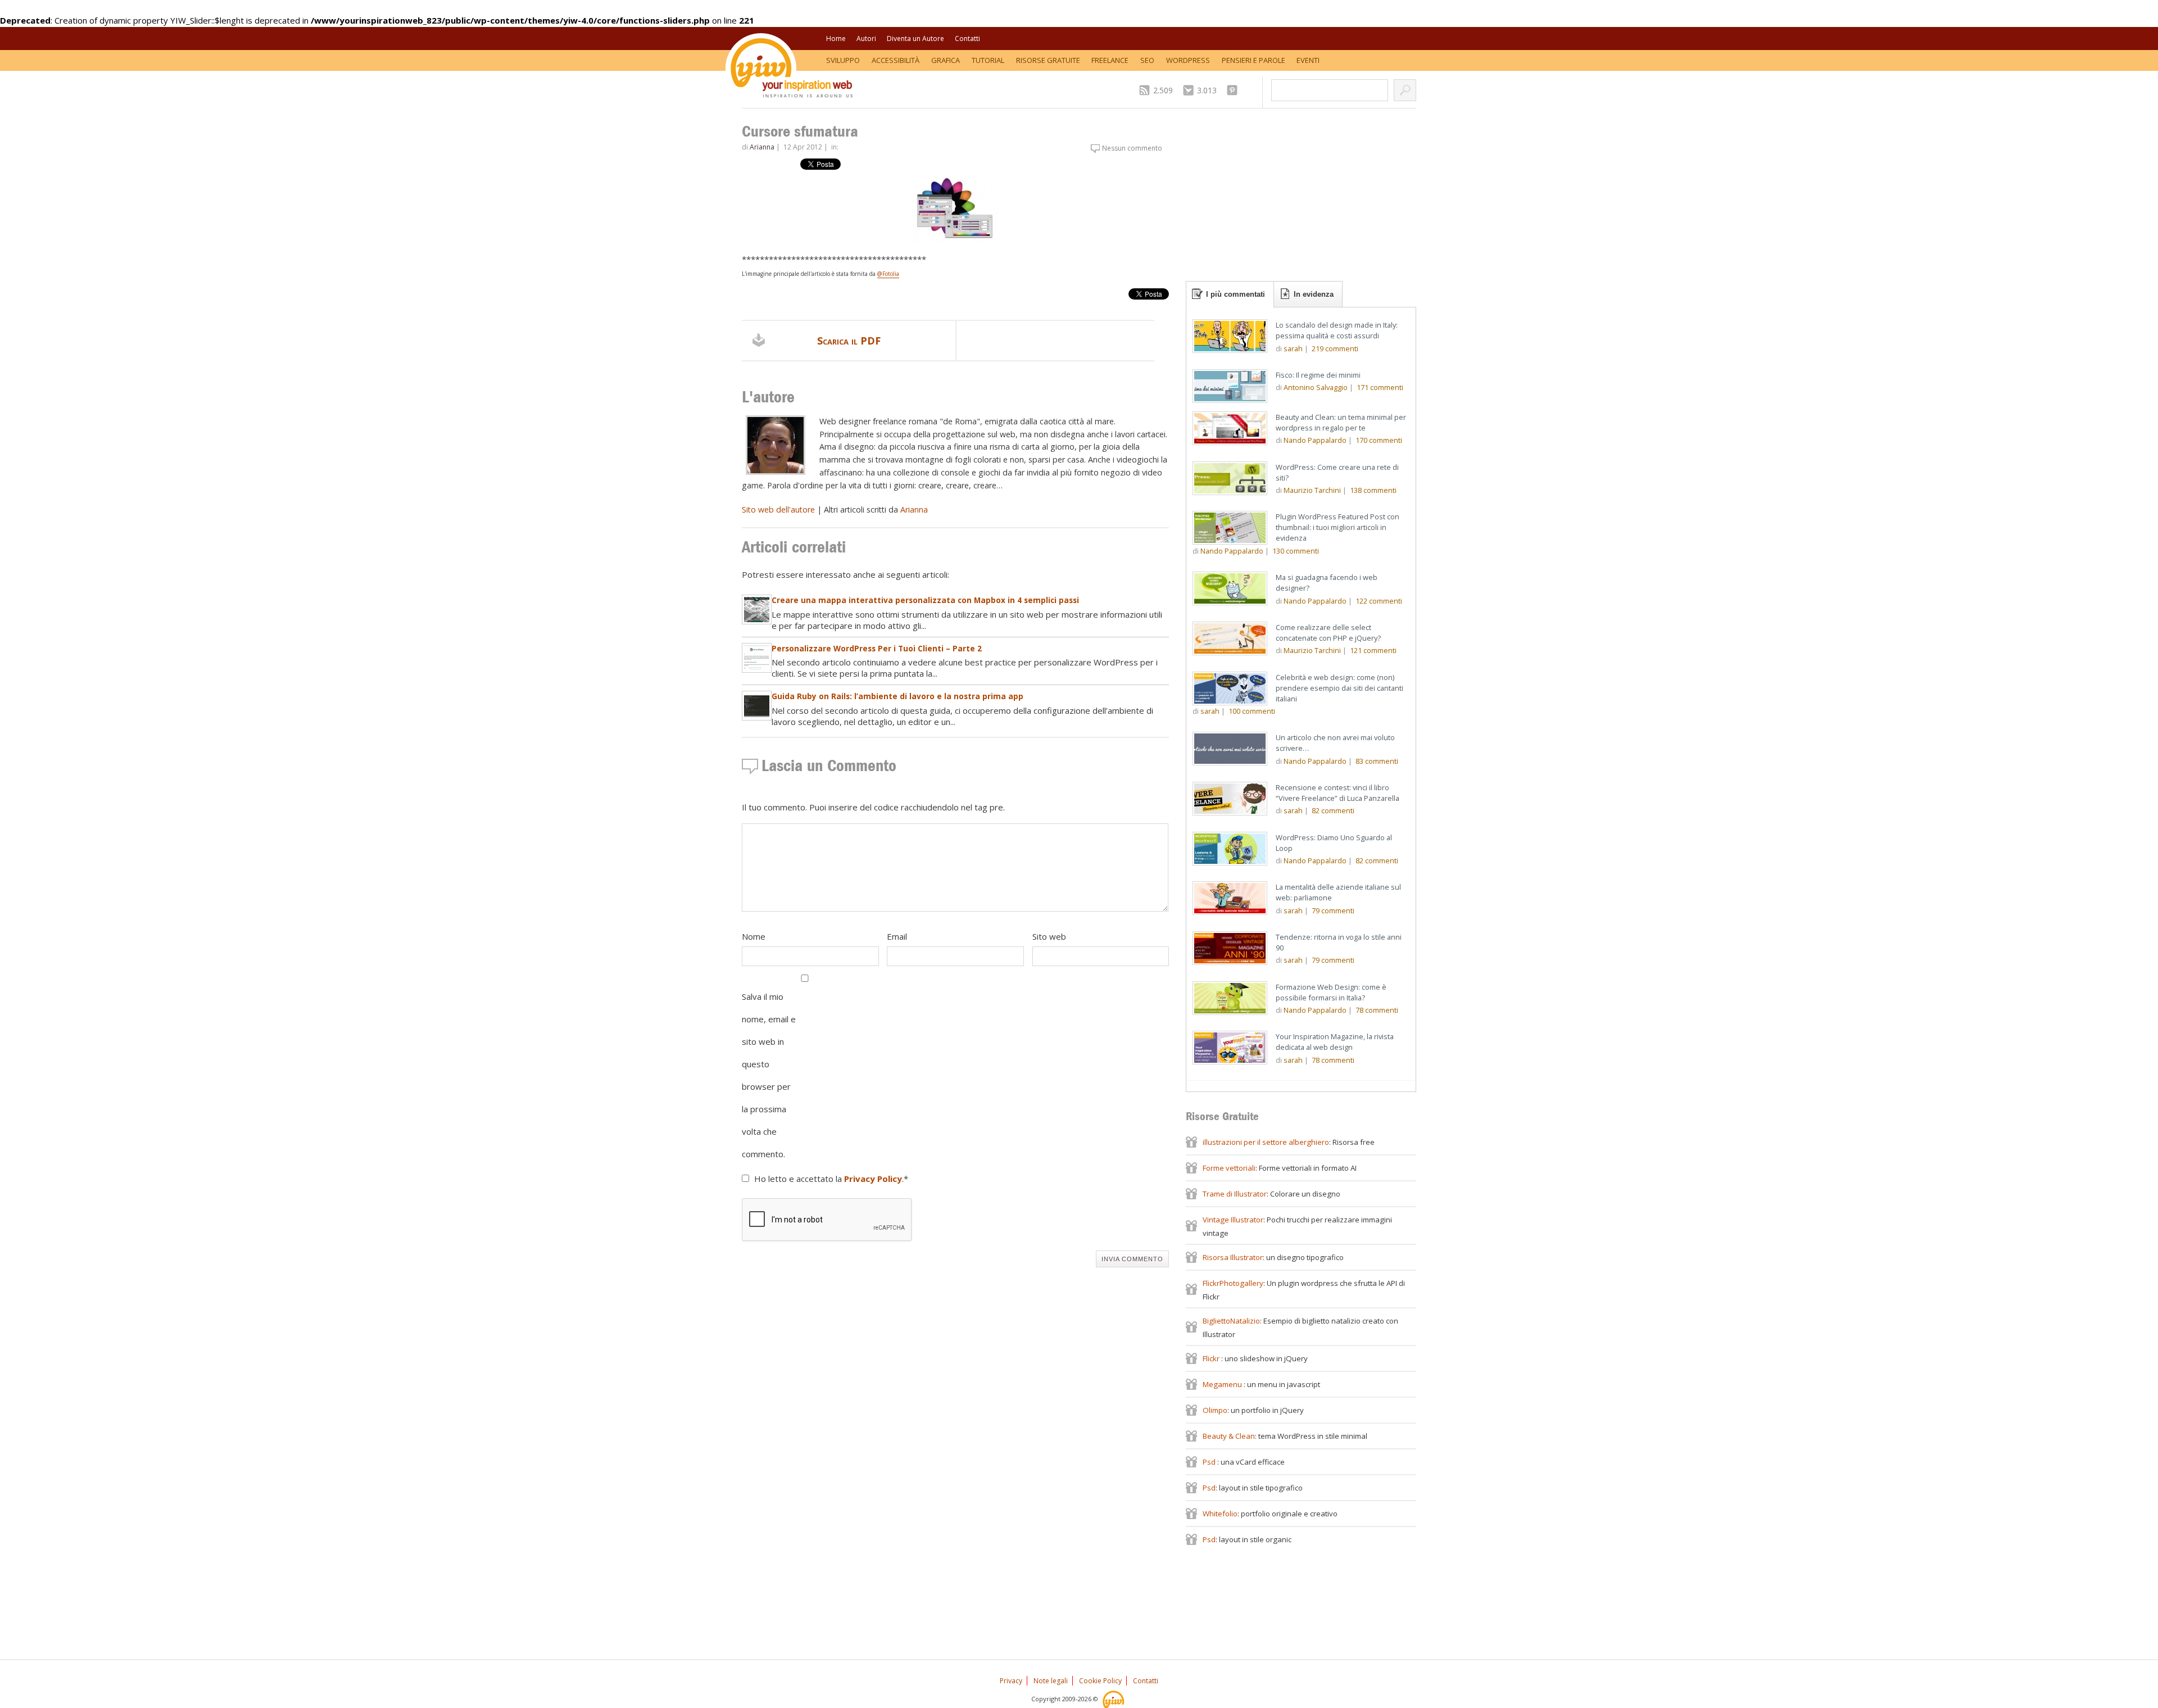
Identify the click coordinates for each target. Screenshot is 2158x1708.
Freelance (1110, 60)
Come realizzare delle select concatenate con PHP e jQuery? (1328, 633)
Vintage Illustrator (1233, 1220)
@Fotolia (888, 274)
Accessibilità (896, 60)
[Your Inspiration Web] (1114, 1699)
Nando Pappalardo (1315, 440)
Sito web (1049, 936)
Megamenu (1223, 1384)
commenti (1335, 348)
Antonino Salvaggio (1316, 387)
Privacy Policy (873, 1179)
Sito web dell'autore (778, 509)
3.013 (1207, 90)
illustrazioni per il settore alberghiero (1266, 1142)
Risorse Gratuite (1048, 60)
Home (836, 38)
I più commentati (1236, 294)
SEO (1147, 60)
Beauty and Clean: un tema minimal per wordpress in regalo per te (1341, 422)
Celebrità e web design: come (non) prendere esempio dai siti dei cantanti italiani (1339, 688)
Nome (754, 936)
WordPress (1188, 60)
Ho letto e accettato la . (831, 1179)
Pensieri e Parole (1253, 60)
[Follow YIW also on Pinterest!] (1235, 90)
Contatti (967, 38)
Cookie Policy (1100, 1681)
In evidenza (1314, 294)
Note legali (1051, 1681)
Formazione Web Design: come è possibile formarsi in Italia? (1331, 992)
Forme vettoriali (1229, 1168)
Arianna (762, 147)
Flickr (1212, 1358)
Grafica (946, 60)
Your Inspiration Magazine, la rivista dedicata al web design (1335, 1042)
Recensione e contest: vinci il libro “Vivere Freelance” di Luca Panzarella (1338, 793)
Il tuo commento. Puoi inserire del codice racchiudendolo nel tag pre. (873, 807)
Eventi (1308, 60)
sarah (1293, 348)
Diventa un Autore (915, 38)
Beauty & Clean (1229, 1436)
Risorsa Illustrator (1233, 1257)
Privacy (1011, 1681)
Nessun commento (1132, 148)
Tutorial (988, 60)
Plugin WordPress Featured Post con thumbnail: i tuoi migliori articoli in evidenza (1338, 527)
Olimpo (1215, 1410)
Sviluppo (843, 60)
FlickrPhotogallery (1233, 1283)
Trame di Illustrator (1235, 1194)
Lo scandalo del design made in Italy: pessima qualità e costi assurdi (1337, 330)
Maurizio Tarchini (1312, 490)
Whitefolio (1220, 1514)
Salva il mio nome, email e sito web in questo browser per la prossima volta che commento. (769, 1075)
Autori (866, 38)
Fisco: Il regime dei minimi (1318, 375)
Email (897, 936)
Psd (1210, 1462)
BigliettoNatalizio (1231, 1321)
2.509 (1163, 90)
